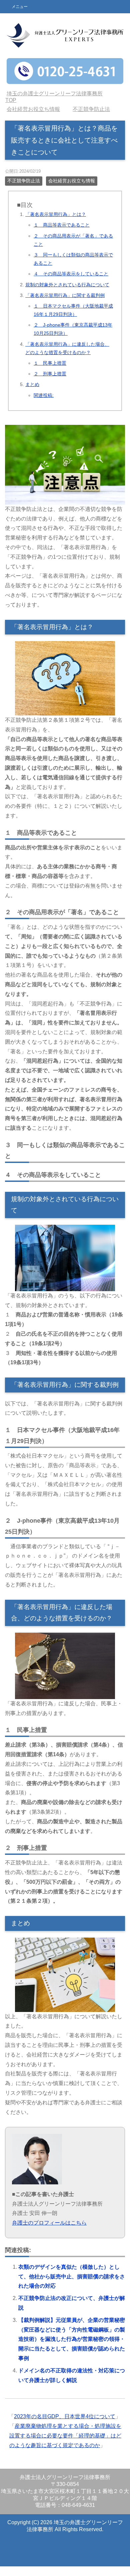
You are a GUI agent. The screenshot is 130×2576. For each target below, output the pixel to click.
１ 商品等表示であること (62, 235)
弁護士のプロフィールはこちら (49, 2232)
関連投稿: (44, 405)
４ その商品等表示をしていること (71, 283)
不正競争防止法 (24, 190)
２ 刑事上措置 (50, 383)
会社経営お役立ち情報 (72, 190)
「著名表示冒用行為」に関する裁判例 (65, 305)
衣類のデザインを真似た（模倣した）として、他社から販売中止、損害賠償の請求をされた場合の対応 (72, 2286)
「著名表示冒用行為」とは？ (56, 224)
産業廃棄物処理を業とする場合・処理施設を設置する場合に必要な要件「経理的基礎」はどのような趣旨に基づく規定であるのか (65, 2445)
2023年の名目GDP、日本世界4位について (65, 2426)
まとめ (32, 394)
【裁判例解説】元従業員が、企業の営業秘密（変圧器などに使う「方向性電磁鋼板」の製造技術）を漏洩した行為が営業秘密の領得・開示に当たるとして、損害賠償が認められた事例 (72, 2349)
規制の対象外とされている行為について (67, 294)
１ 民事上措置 (50, 373)
